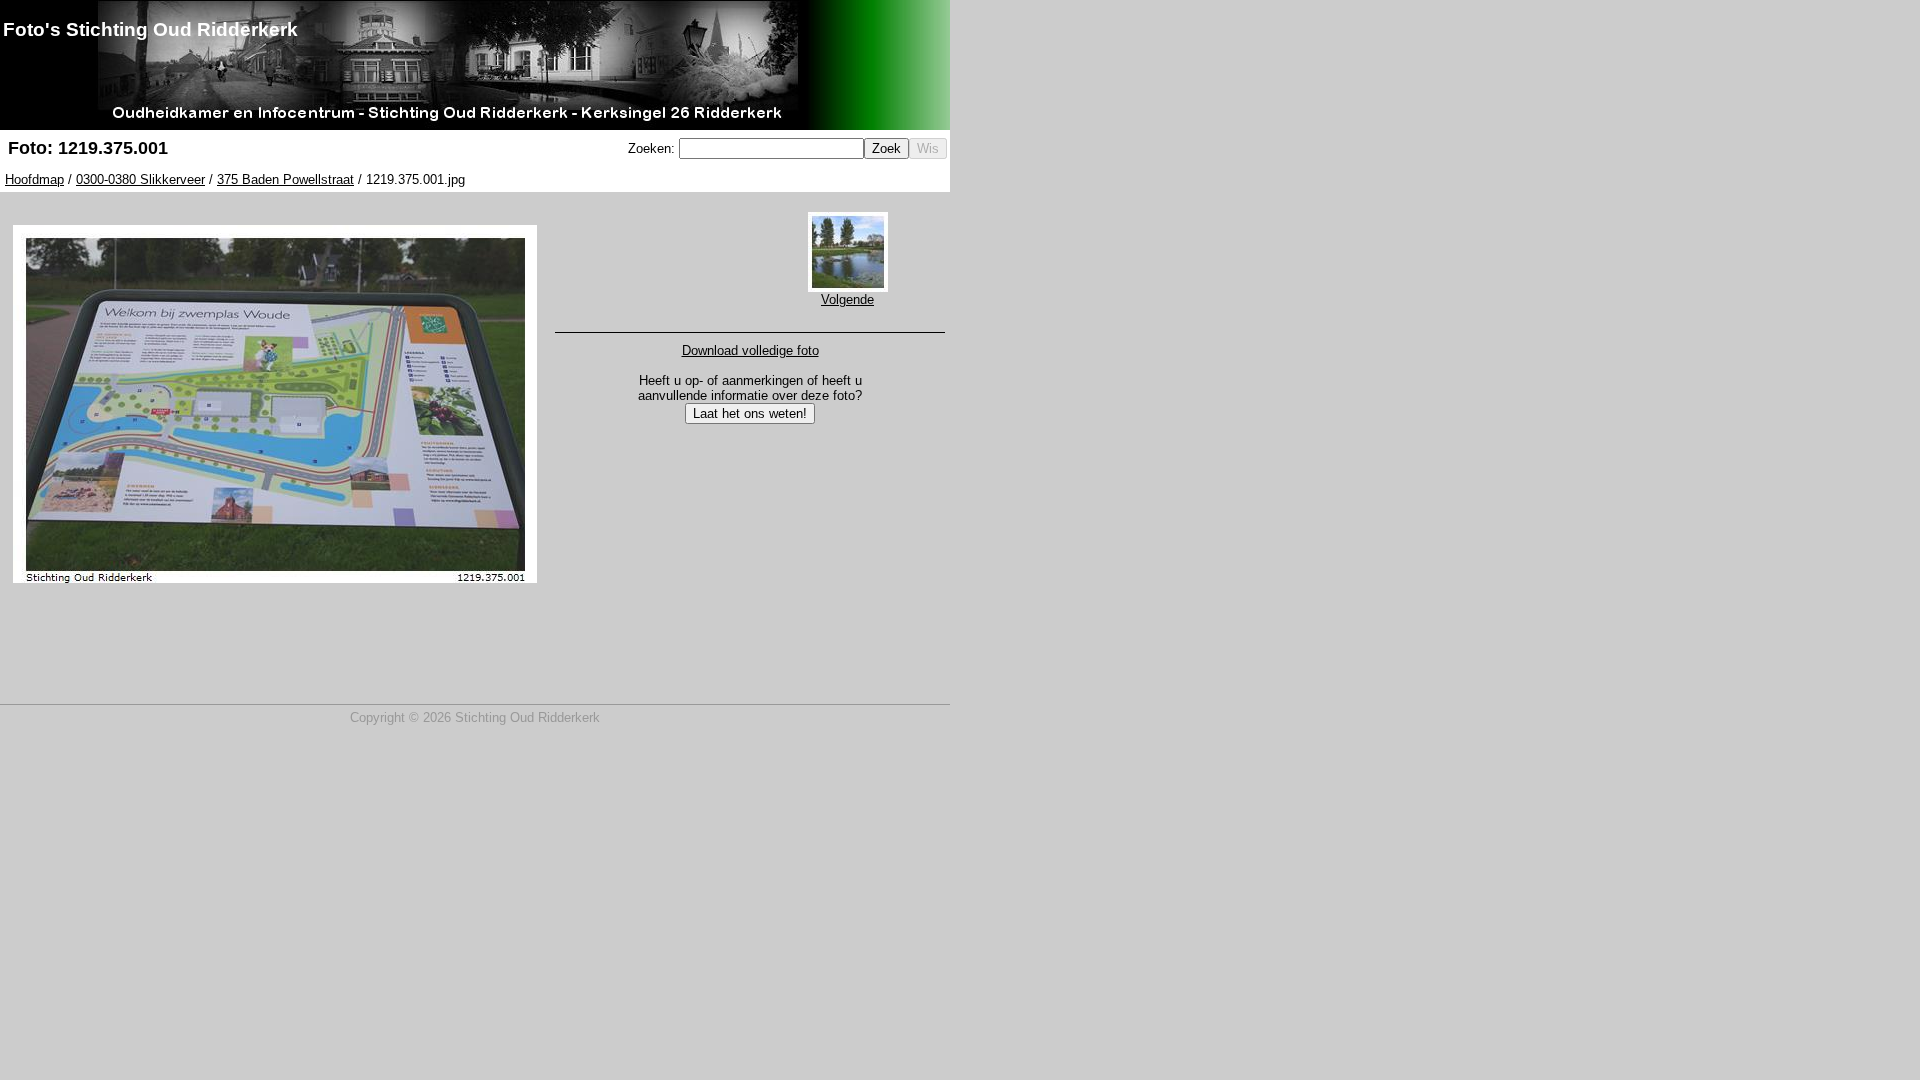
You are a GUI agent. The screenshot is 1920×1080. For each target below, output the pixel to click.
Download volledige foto (750, 350)
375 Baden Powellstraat (285, 179)
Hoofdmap (34, 179)
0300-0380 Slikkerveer (140, 179)
